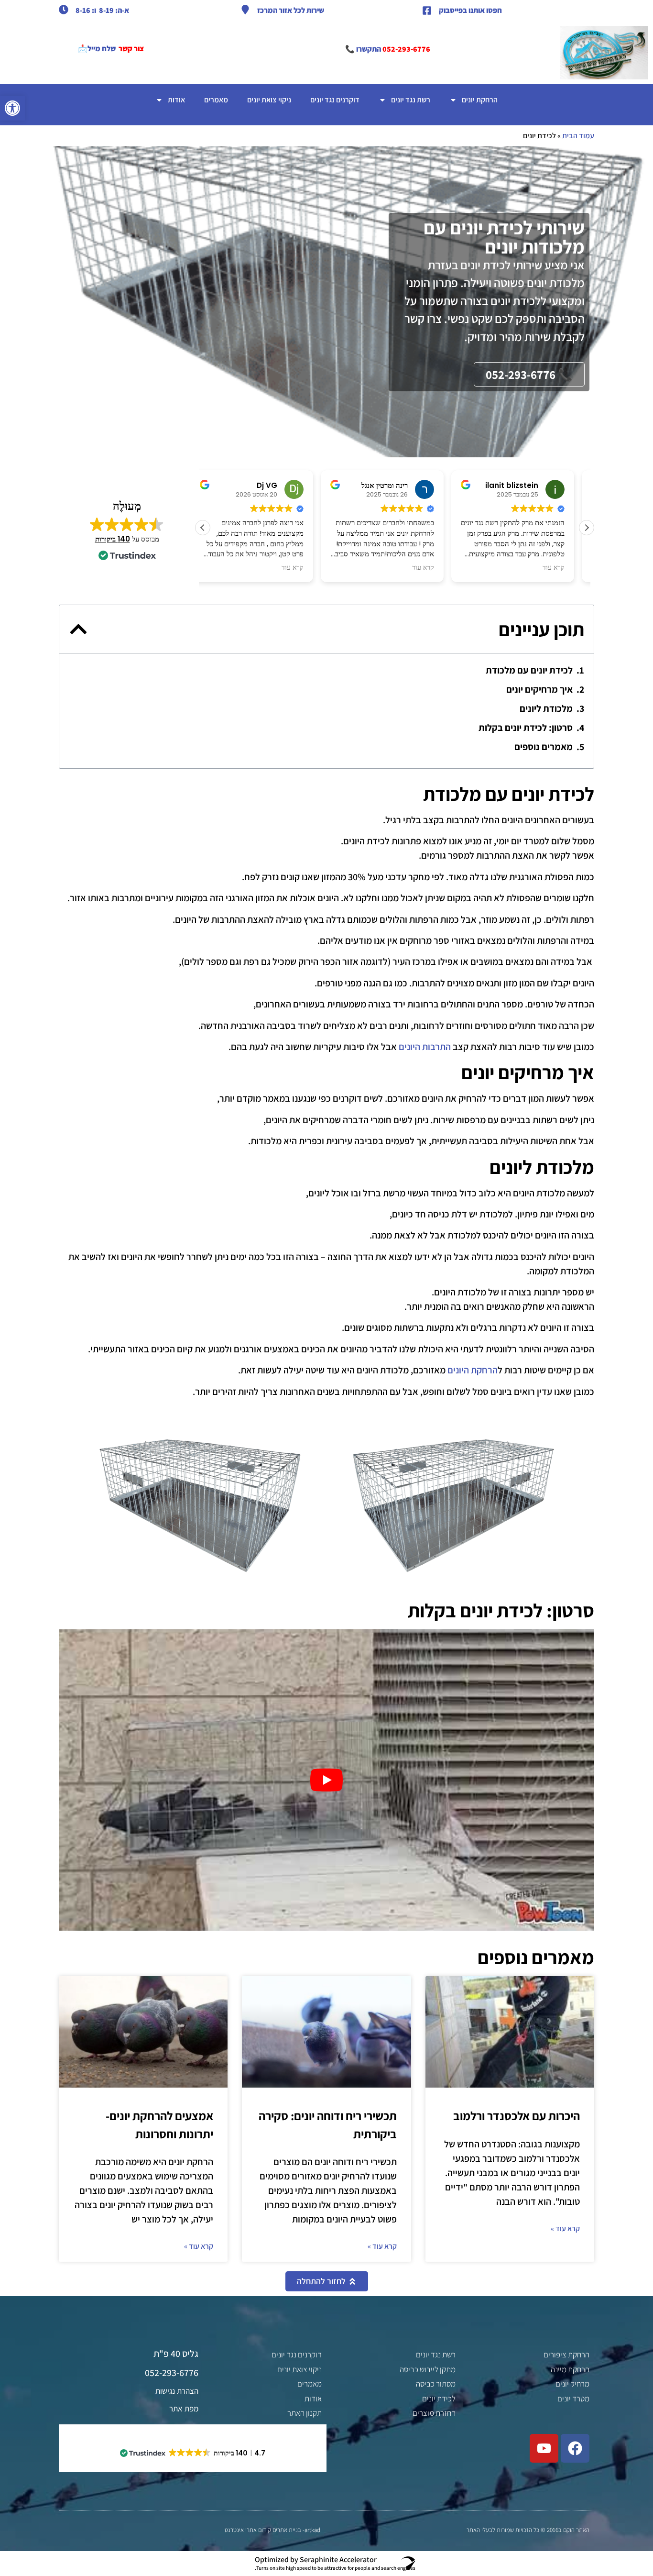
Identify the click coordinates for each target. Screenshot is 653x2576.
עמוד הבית (578, 136)
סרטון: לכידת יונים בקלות (526, 728)
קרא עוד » (565, 2228)
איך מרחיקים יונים (539, 689)
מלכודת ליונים (546, 708)
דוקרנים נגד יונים (335, 100)
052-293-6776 (406, 49)
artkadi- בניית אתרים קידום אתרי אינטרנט (273, 2530)
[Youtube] (544, 2448)
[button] (12, 108)
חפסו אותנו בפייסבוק (470, 10)
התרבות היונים (425, 1047)
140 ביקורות (113, 539)
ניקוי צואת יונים (269, 100)
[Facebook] (575, 2448)
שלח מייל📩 (97, 49)
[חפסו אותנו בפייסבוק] (427, 11)
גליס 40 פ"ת (176, 2354)
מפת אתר (184, 2409)
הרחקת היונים (473, 1370)
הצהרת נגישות (177, 2391)
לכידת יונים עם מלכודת (528, 670)
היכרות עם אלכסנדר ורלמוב (517, 2116)
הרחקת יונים (480, 100)
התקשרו (368, 49)
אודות (176, 100)
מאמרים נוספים (544, 747)
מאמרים (216, 100)
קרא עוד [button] (305, 568)
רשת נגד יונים (411, 100)
